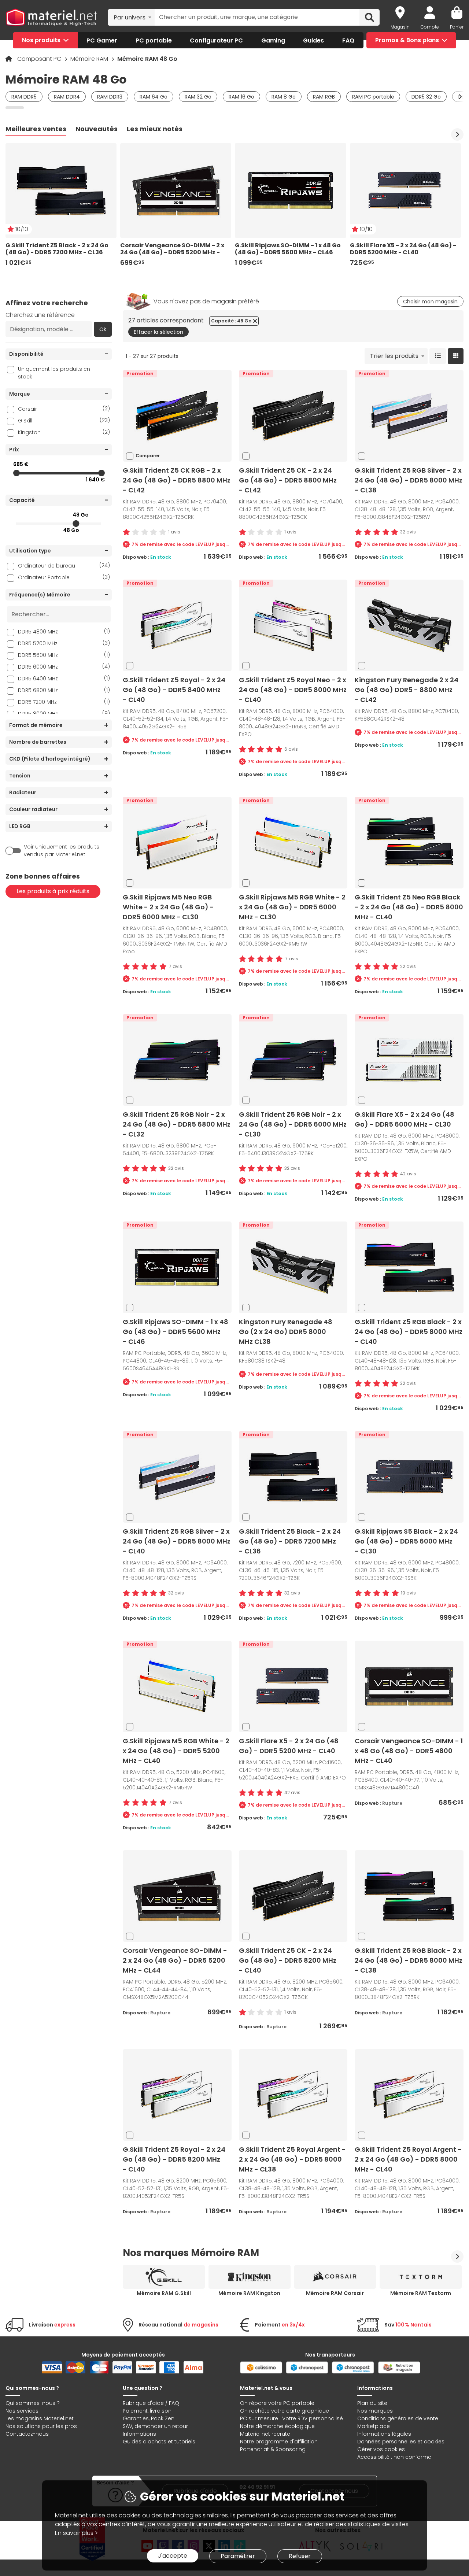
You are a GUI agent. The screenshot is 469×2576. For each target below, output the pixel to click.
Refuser (300, 2556)
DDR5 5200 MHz (64, 643)
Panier (457, 27)
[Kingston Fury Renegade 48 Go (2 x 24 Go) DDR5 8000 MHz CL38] (293, 1267)
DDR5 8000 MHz (64, 714)
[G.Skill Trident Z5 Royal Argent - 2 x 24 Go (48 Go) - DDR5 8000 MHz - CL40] (409, 2095)
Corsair (64, 409)
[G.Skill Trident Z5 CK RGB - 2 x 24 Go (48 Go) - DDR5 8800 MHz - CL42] (177, 416)
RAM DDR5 (24, 97)
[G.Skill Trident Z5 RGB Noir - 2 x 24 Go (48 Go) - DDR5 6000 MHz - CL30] (293, 1060)
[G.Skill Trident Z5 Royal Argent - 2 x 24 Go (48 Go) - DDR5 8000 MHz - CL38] (293, 2095)
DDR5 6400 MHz (64, 678)
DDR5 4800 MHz (64, 631)
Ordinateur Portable (64, 577)
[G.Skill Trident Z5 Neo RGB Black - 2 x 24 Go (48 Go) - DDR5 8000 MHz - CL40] (409, 842)
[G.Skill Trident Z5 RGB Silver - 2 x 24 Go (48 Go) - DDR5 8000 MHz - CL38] (409, 416)
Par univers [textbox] (130, 17)
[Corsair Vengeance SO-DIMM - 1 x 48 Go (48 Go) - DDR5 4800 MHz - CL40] (409, 1686)
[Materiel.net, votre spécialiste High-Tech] (51, 17)
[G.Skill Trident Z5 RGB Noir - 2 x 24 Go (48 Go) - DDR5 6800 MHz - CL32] (177, 1060)
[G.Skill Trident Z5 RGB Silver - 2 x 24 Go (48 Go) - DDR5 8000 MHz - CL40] (177, 1477)
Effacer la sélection (158, 332)
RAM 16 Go (241, 97)
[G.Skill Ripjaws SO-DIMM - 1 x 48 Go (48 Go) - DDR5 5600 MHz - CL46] (177, 1267)
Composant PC (40, 59)
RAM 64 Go (154, 97)
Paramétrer (238, 2556)
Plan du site (372, 2403)
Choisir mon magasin (430, 302)
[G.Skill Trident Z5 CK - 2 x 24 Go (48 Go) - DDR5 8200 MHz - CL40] (293, 1896)
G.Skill (64, 420)
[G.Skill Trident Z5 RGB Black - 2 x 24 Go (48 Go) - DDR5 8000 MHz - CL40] (409, 1267)
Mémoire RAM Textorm (421, 2293)
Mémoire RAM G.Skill (164, 2293)
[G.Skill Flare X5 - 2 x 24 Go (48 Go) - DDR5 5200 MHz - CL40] (293, 1686)
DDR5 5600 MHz (64, 655)
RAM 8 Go (284, 97)
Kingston (64, 432)
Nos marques (375, 2411)
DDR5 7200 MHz (64, 702)
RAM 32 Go (198, 97)
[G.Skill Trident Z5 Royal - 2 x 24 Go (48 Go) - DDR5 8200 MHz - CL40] (177, 2095)
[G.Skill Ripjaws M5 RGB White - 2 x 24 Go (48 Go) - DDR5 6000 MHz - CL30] (293, 842)
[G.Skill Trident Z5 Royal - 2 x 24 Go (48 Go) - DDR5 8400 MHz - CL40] (177, 625)
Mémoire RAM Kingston (249, 2293)
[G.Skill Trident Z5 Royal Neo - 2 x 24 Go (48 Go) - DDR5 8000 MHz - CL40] (293, 625)
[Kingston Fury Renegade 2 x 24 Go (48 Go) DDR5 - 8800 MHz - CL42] (409, 625)
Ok (103, 329)
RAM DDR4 (67, 97)
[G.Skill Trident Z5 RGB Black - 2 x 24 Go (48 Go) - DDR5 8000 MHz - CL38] (409, 1896)
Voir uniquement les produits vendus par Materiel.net (62, 851)
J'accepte (173, 2556)
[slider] (16, 473)
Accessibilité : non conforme (394, 2457)
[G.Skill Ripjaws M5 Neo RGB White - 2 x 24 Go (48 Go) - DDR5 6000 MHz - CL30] (177, 842)
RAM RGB (324, 97)
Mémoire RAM (90, 59)
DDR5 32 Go (426, 97)
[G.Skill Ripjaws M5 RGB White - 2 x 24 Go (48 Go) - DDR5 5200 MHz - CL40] (177, 1686)
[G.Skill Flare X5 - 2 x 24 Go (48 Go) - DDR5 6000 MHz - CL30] (409, 1060)
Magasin (400, 27)
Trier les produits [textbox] (394, 356)
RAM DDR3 (110, 97)
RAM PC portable (373, 97)
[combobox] (131, 17)
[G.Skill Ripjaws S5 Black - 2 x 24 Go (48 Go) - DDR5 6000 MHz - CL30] (409, 1477)
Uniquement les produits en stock (54, 373)
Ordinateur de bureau (64, 566)
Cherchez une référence (40, 315)
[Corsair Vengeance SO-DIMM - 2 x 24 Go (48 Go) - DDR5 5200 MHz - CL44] (177, 1896)
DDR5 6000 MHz (64, 667)
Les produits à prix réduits (53, 891)
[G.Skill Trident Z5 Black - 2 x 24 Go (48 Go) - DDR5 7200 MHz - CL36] (293, 1477)
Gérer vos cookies (381, 2449)
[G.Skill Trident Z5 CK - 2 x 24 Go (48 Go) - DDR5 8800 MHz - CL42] (293, 416)
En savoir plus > (76, 2533)
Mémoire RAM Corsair (335, 2293)
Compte (430, 27)
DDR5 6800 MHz (64, 690)
